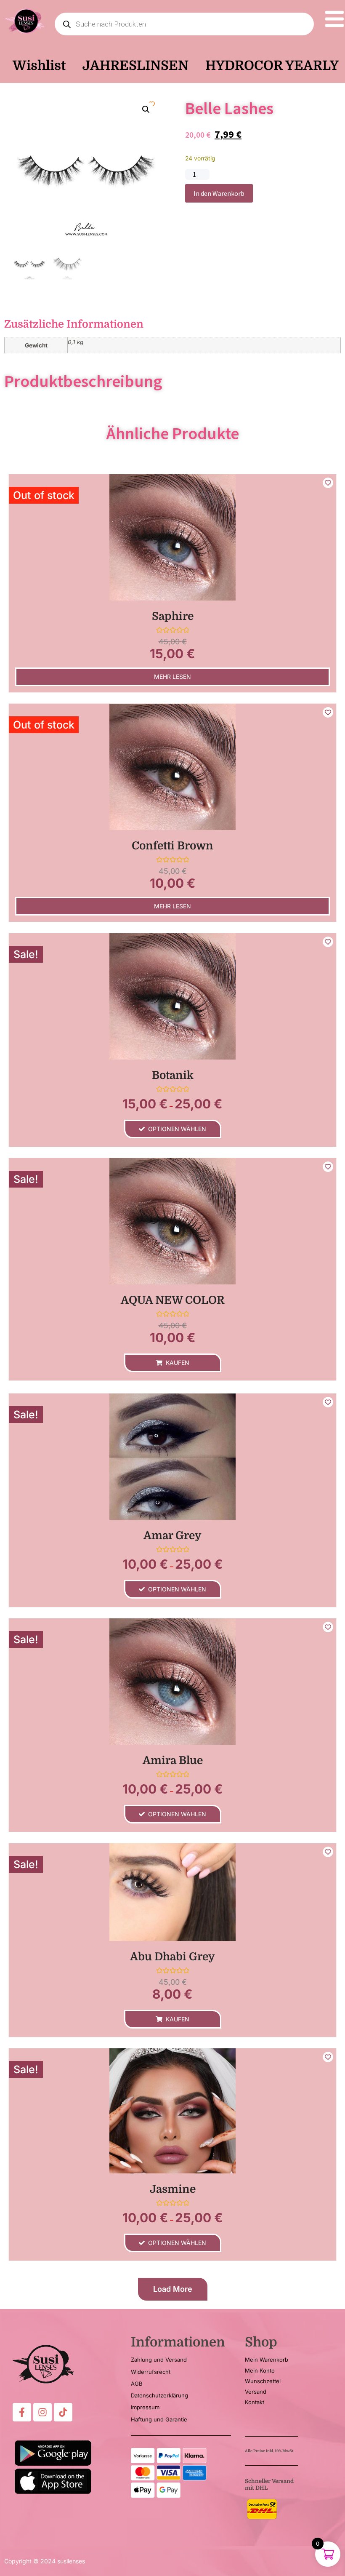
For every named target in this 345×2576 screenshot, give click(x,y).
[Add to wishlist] (328, 483)
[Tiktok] (63, 2412)
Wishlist (39, 65)
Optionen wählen (177, 1129)
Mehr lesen (172, 677)
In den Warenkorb (219, 193)
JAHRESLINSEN (135, 65)
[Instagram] (42, 2412)
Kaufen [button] (178, 1363)
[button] (146, 109)
